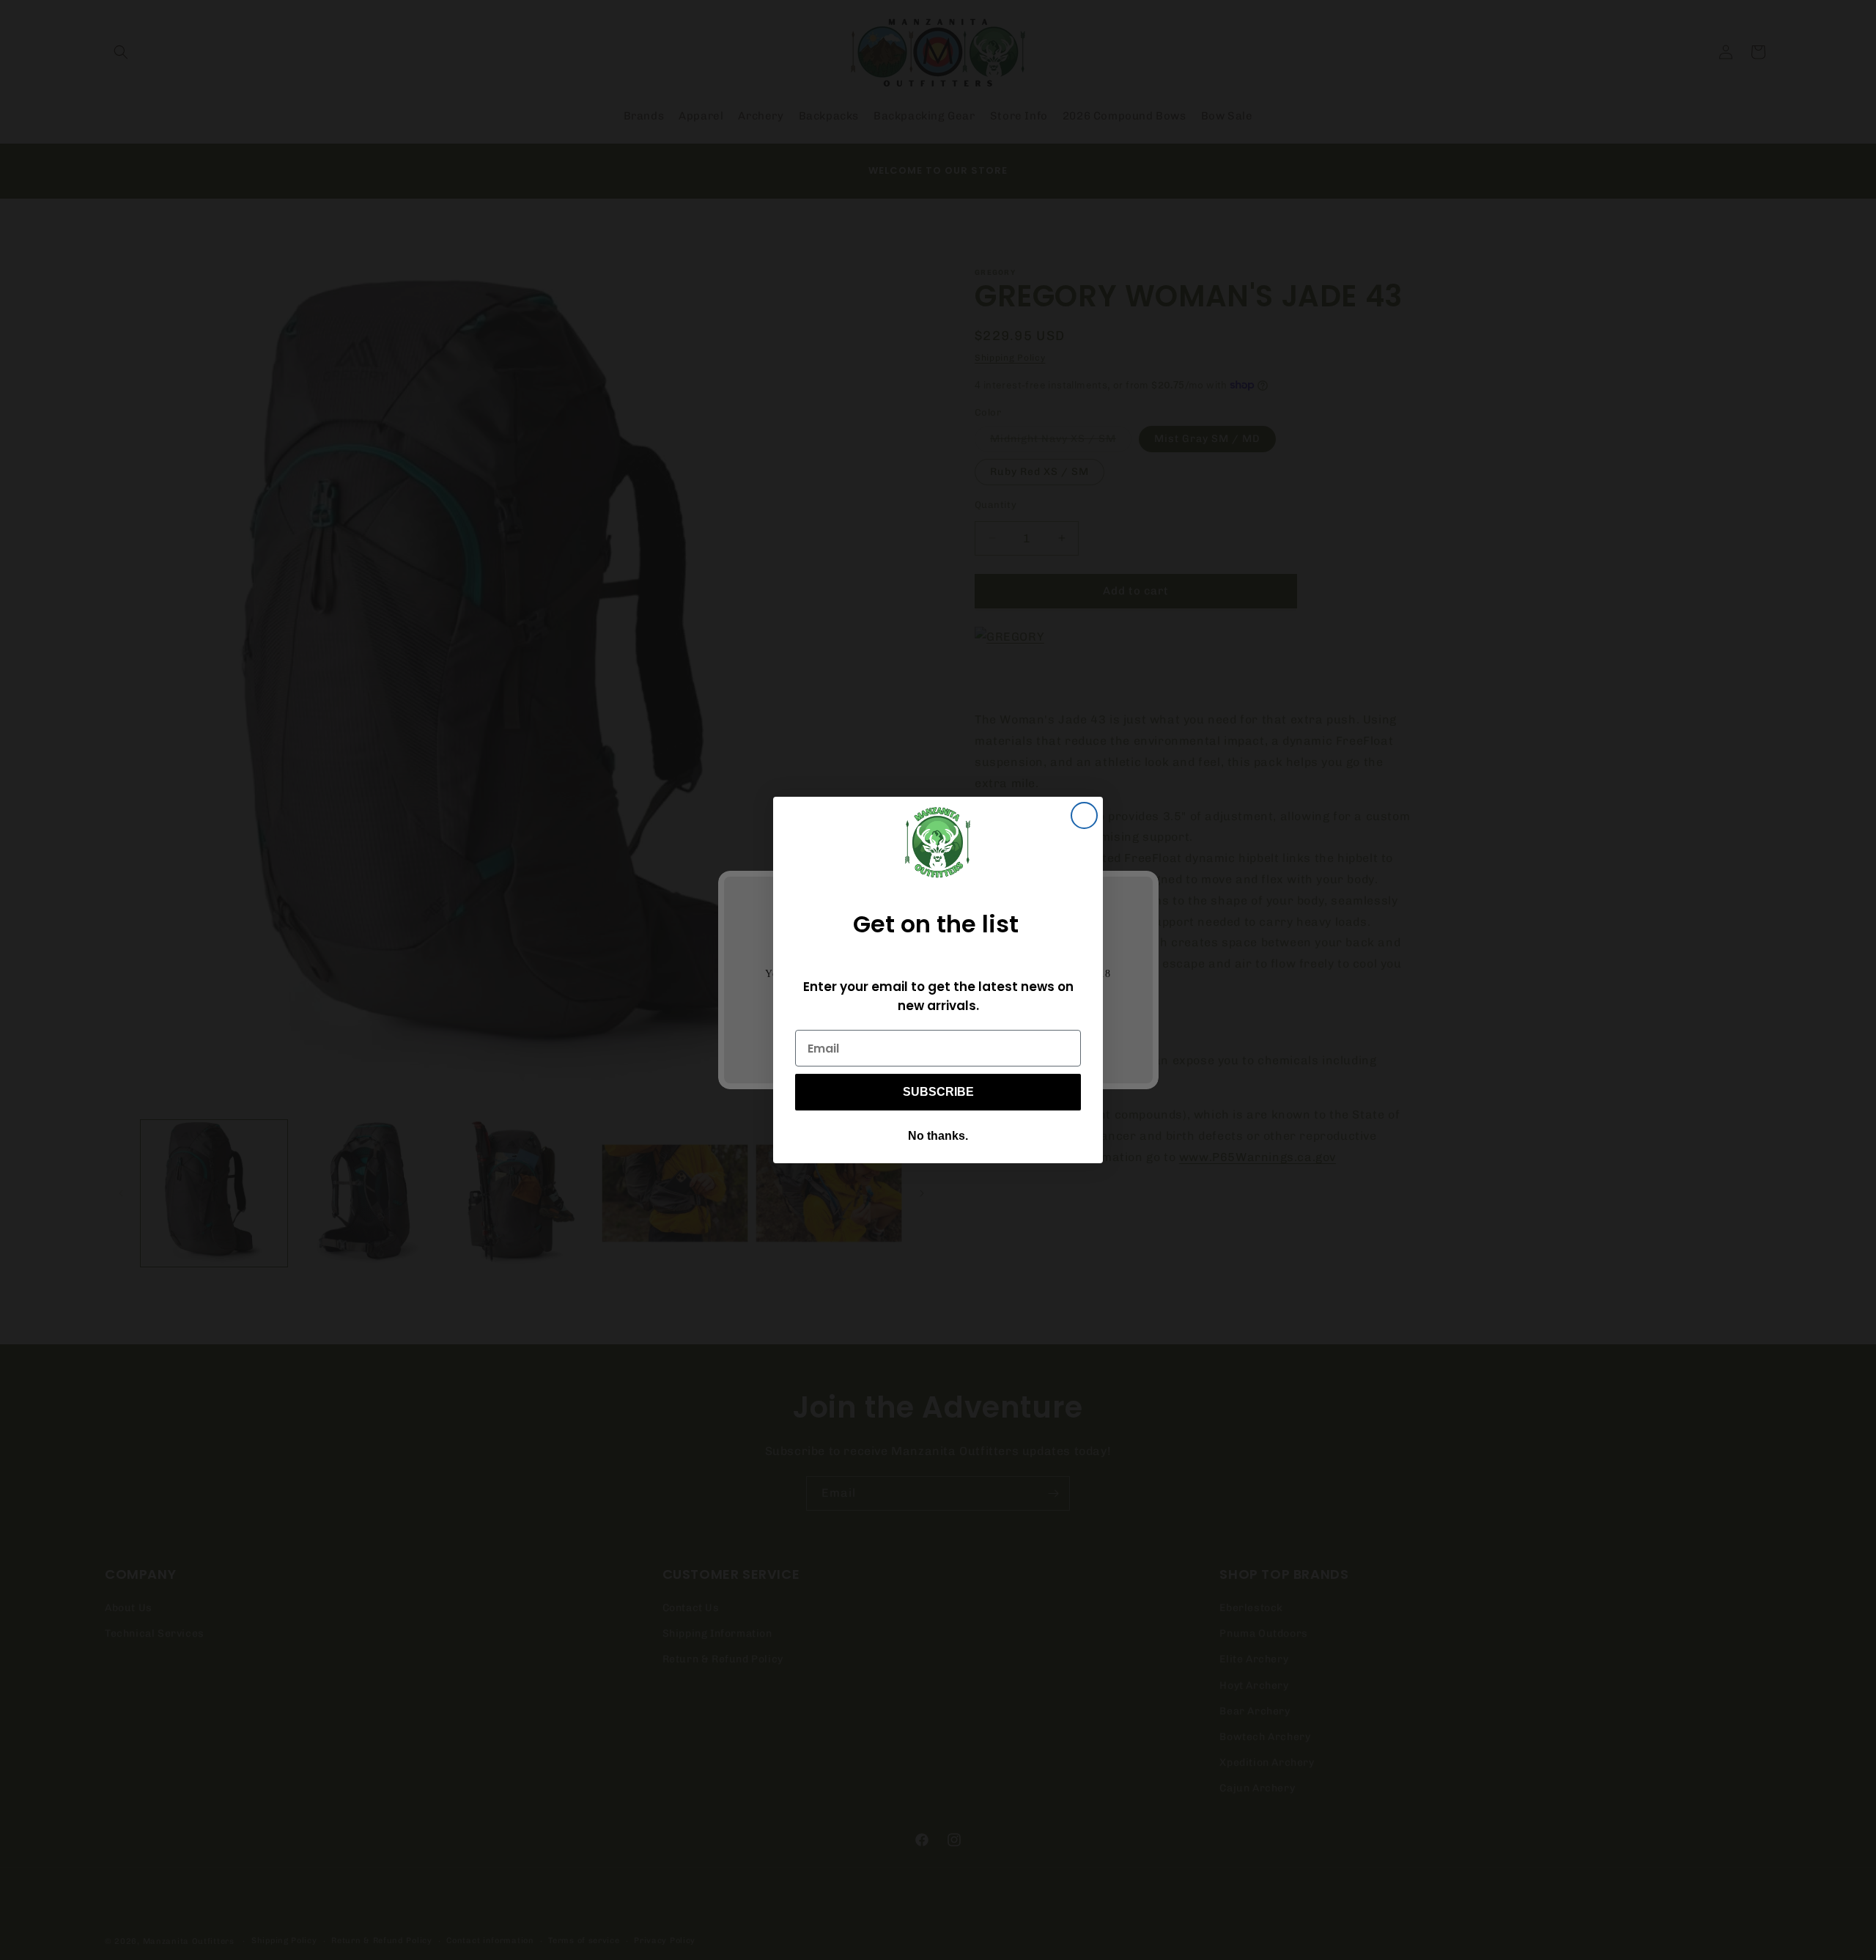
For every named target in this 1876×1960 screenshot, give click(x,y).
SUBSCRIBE (938, 1092)
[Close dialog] (1084, 815)
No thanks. (938, 1136)
